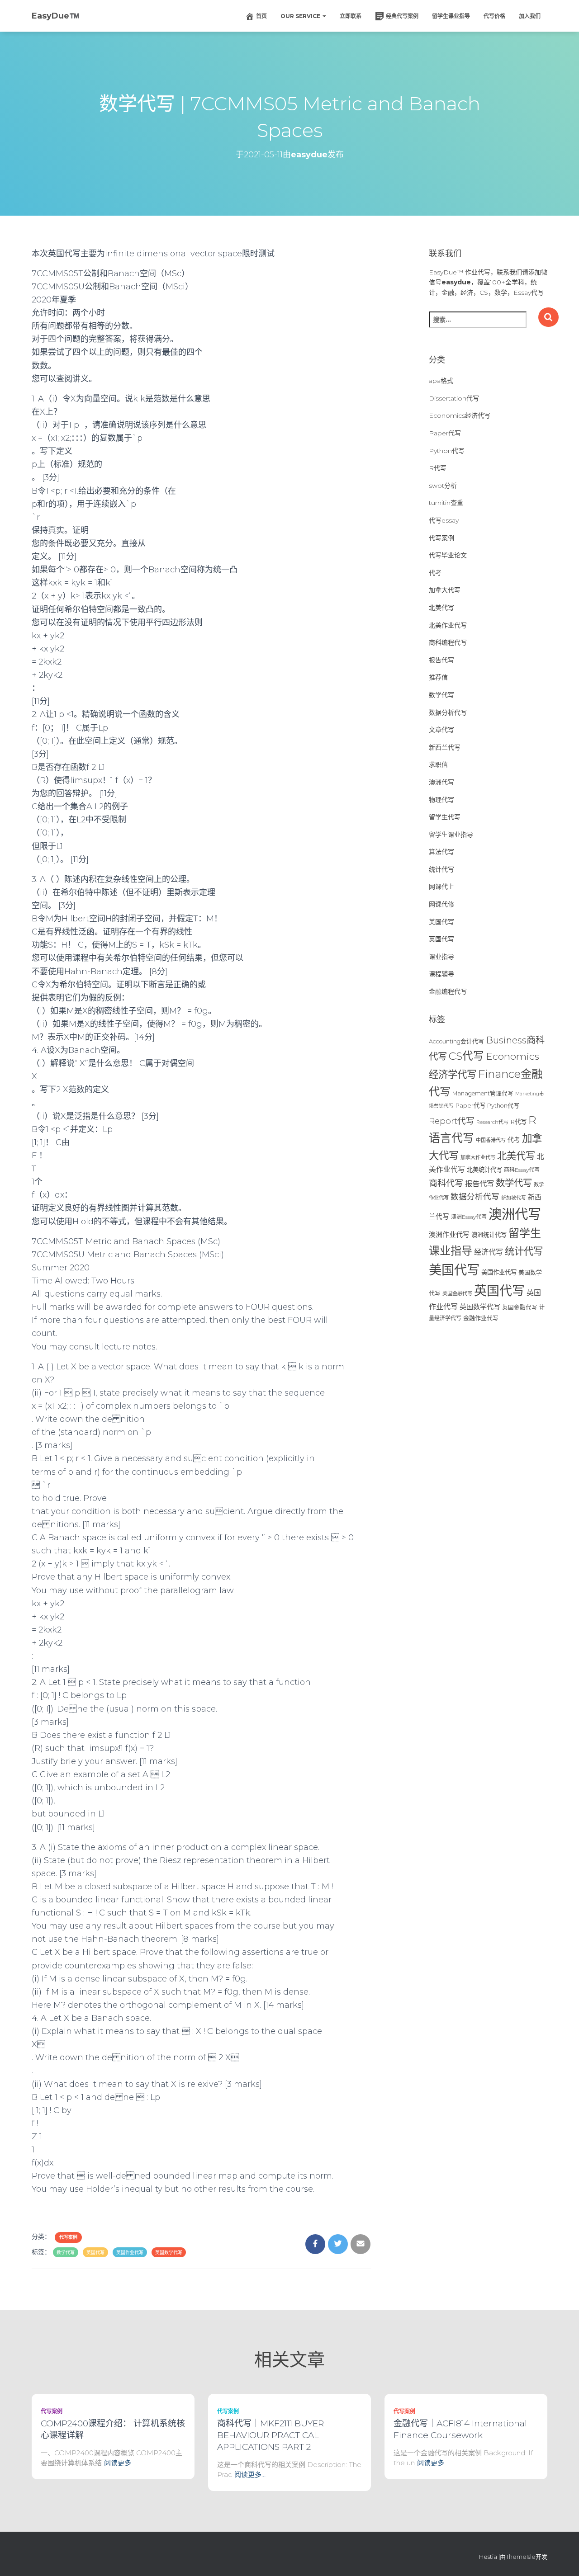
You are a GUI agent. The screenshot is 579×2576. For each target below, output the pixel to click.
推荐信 (438, 677)
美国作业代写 (499, 1272)
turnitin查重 (446, 503)
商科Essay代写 (522, 1170)
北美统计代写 (484, 1170)
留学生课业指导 (451, 16)
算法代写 (441, 852)
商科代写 (446, 1183)
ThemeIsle (521, 2557)
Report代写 (452, 1121)
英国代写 (95, 2253)
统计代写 (441, 869)
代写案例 (68, 2237)
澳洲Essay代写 (469, 1217)
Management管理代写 (483, 1093)
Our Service (301, 16)
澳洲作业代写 (449, 1234)
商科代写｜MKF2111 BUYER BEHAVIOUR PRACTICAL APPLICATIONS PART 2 (271, 2435)
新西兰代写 (445, 747)
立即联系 (351, 16)
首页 (261, 16)
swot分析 (443, 486)
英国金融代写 (520, 1307)
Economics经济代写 (460, 415)
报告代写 (441, 660)
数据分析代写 (448, 712)
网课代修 (441, 904)
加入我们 (530, 16)
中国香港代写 (491, 1140)
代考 (435, 573)
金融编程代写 (448, 991)
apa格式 (441, 381)
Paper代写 (445, 433)
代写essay (444, 520)
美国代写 (441, 922)
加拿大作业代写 (478, 1157)
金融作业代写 (481, 1318)
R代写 (438, 468)
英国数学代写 (169, 2253)
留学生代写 (445, 817)
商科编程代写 (448, 642)
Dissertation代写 (454, 398)
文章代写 (441, 730)
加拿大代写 (445, 590)
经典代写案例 (402, 16)
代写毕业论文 (448, 555)
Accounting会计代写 (456, 1041)
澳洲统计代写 (489, 1235)
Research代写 (492, 1122)
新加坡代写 (514, 1198)
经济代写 (489, 1252)
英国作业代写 (130, 2253)
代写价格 (494, 16)
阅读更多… (120, 2463)
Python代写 (447, 451)
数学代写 (66, 2253)
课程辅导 (441, 974)
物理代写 (441, 800)
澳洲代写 (441, 782)
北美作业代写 (448, 625)
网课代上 (441, 887)
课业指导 (441, 957)
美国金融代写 (457, 1293)
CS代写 (466, 1056)
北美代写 (441, 608)
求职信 (438, 764)
